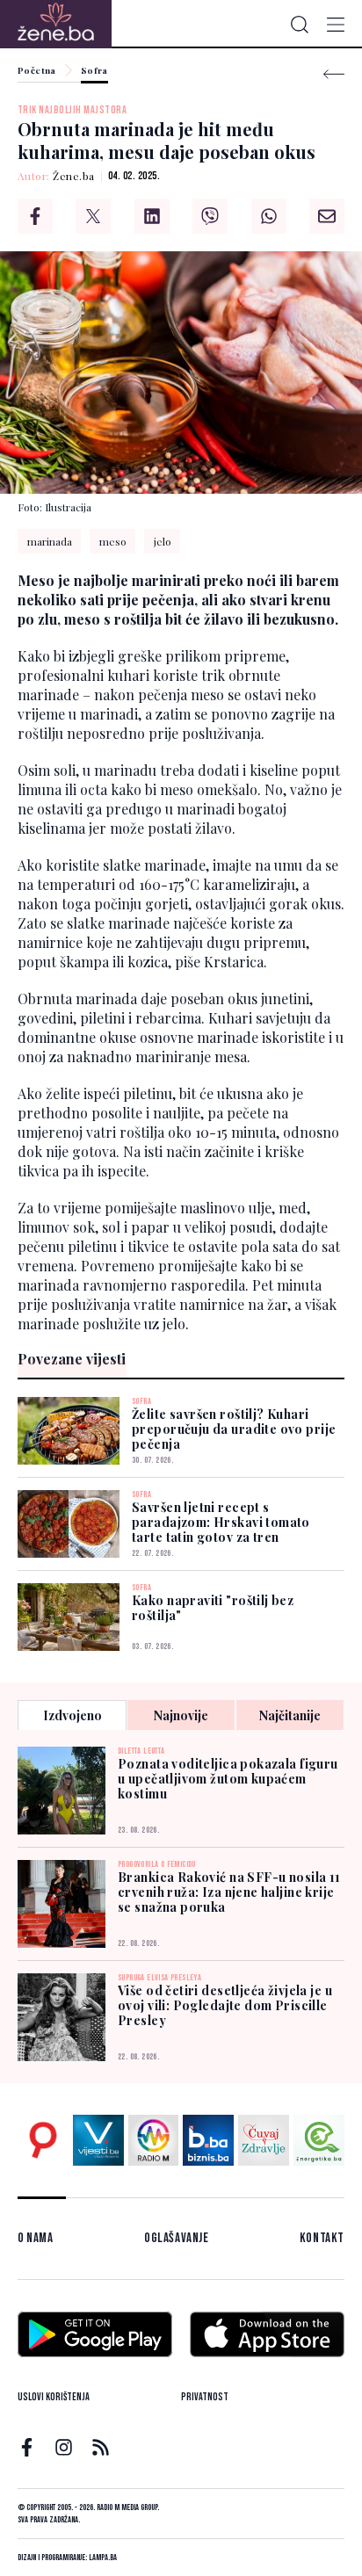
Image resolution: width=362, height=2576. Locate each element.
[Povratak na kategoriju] (334, 74)
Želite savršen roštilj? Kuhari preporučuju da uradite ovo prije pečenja (234, 1429)
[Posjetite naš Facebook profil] (27, 2447)
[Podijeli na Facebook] (35, 216)
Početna (37, 71)
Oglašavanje (177, 2238)
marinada (50, 541)
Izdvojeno (72, 1715)
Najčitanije (290, 1715)
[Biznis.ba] (208, 2140)
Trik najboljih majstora (72, 110)
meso (113, 541)
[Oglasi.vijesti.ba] (43, 2140)
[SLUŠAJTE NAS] (154, 2140)
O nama (36, 2238)
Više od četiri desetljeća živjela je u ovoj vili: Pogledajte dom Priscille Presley (225, 2005)
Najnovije (181, 1715)
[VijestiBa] (98, 2140)
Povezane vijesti (72, 1359)
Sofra (94, 71)
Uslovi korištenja (54, 2397)
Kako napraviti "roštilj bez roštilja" (213, 1608)
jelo (163, 541)
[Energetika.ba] (319, 2140)
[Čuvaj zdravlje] (264, 2140)
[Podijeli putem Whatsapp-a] (269, 216)
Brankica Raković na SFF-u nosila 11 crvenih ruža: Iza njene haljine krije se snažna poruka (229, 1892)
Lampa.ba (103, 2558)
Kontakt (322, 2238)
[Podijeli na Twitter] (93, 216)
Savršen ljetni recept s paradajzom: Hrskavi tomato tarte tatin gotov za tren (221, 1522)
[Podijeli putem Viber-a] (210, 216)
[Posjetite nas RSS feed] (101, 2447)
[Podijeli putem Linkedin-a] (152, 216)
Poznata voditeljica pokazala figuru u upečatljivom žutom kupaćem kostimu (228, 1779)
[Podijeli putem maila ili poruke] (327, 216)
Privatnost (205, 2397)
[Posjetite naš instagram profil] (64, 2447)
